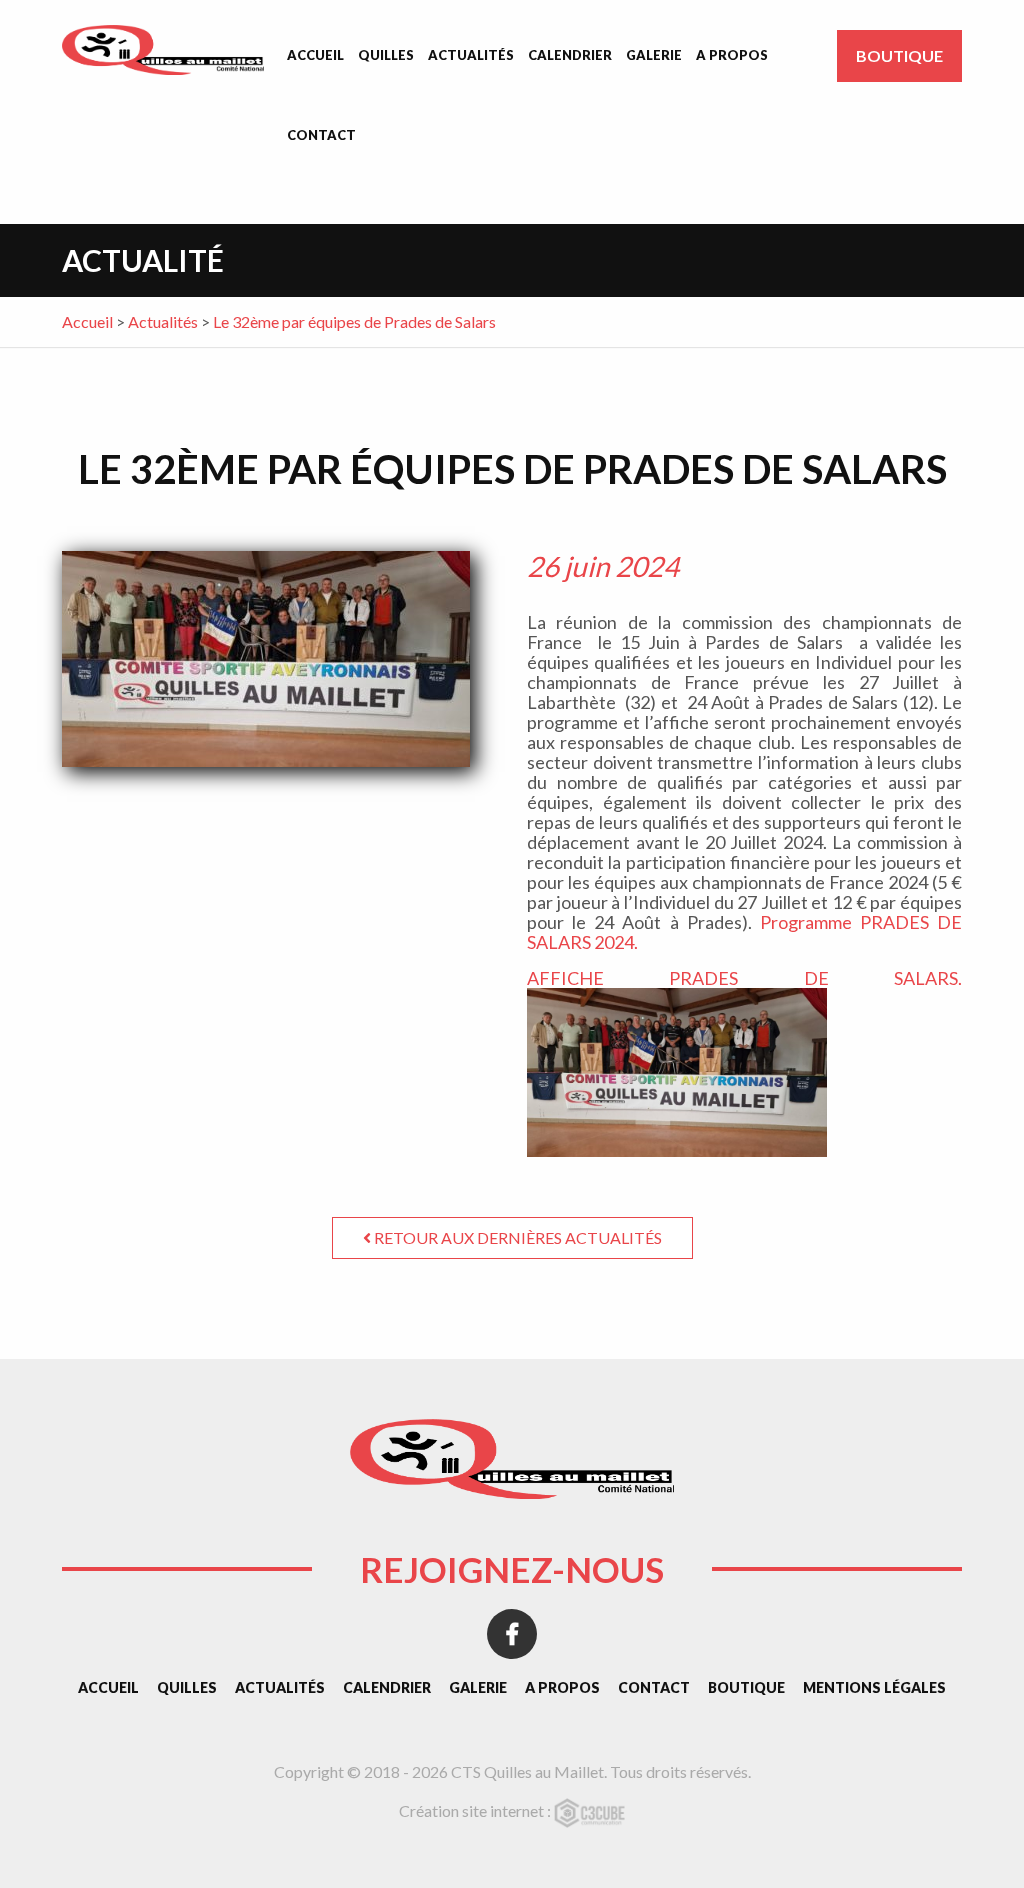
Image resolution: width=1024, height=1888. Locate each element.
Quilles (386, 55)
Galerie (654, 55)
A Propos (732, 55)
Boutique (899, 55)
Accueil (315, 55)
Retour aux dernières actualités (516, 1237)
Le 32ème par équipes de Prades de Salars (354, 321)
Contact (321, 135)
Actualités (471, 55)
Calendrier (570, 55)
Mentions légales (874, 1687)
